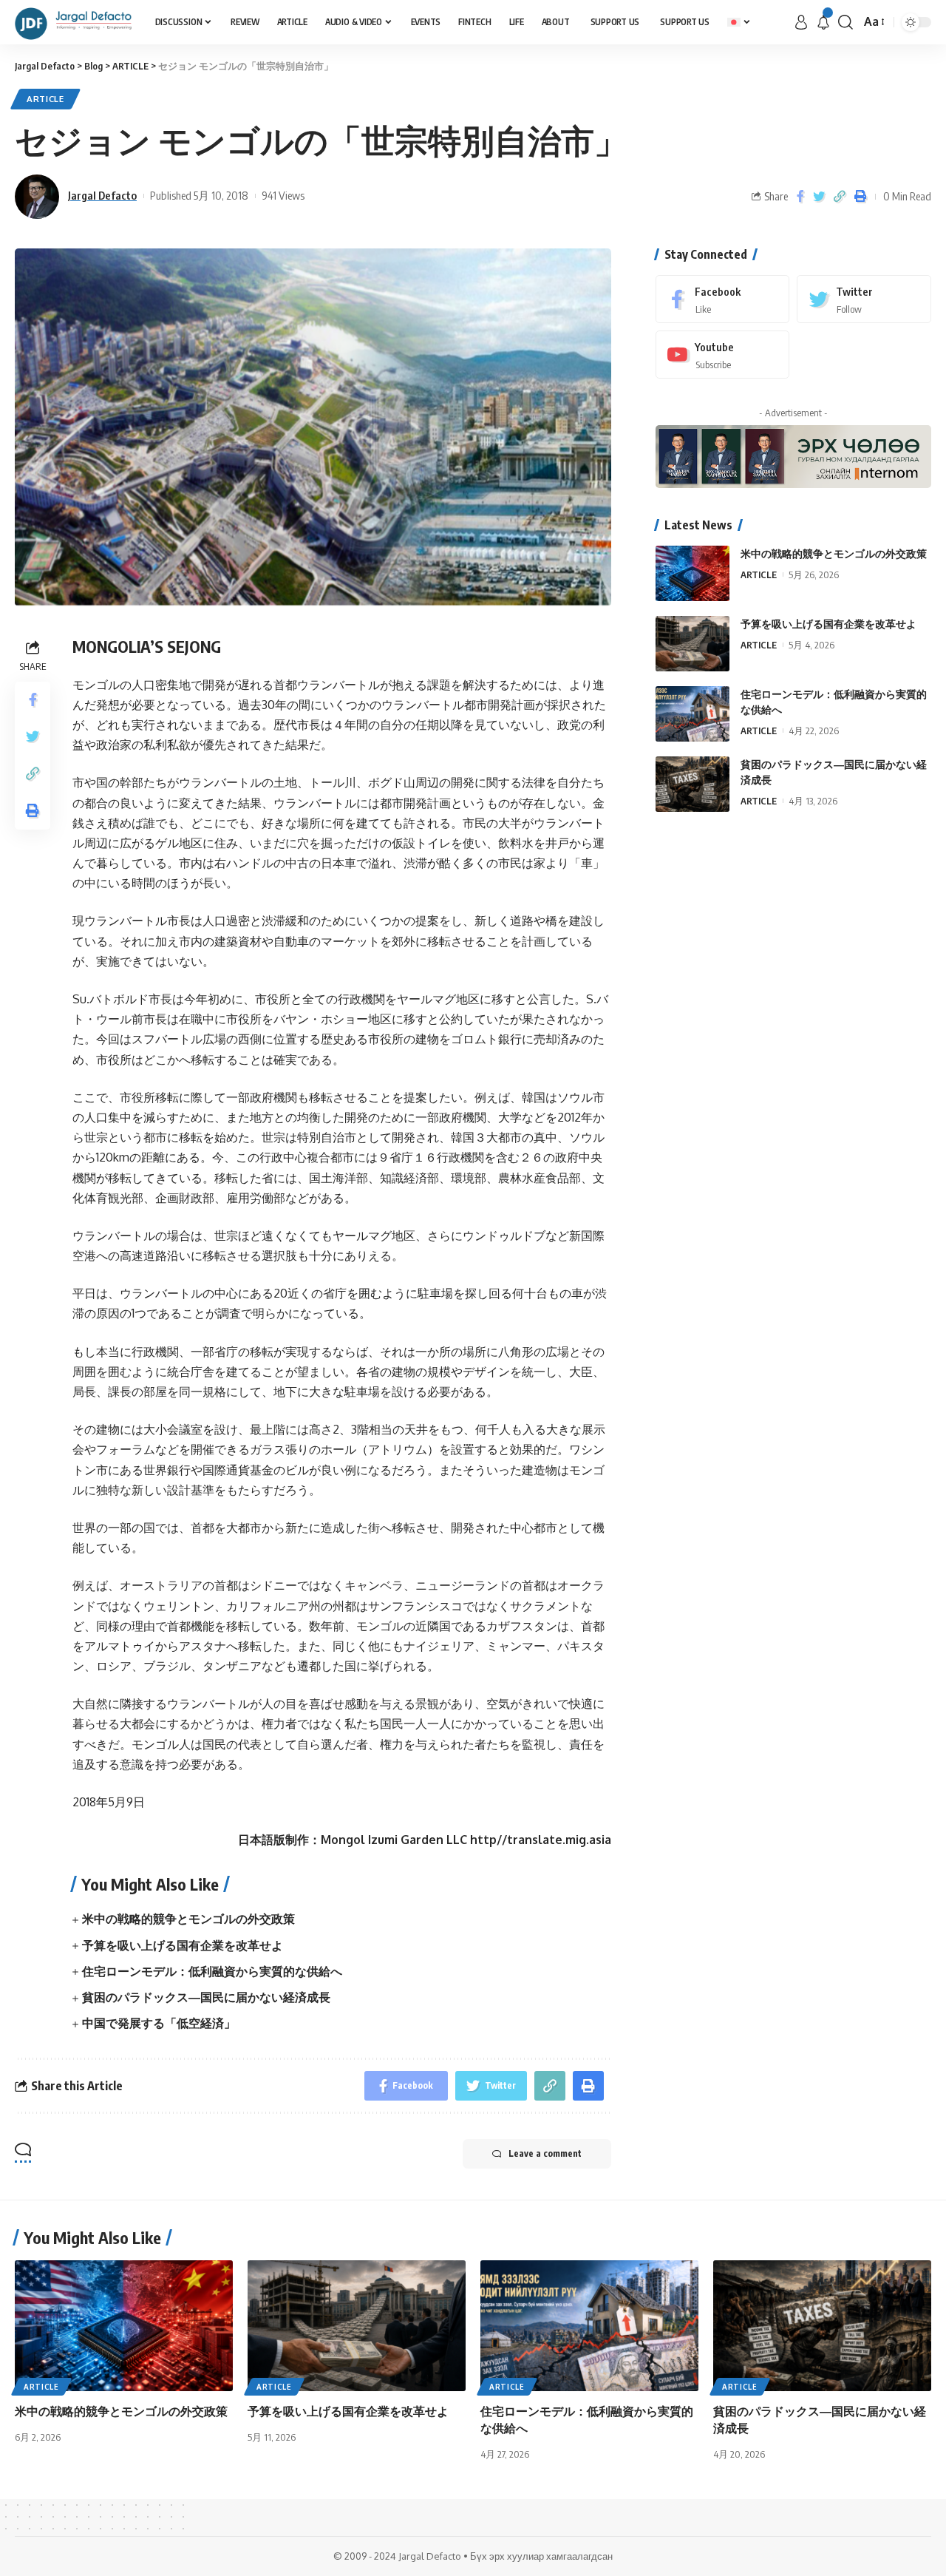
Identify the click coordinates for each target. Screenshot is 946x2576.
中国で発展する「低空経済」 (159, 2023)
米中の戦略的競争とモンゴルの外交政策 (188, 1919)
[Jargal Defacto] (73, 22)
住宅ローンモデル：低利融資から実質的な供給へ (212, 1971)
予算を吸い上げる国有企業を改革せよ (183, 1945)
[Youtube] (723, 355)
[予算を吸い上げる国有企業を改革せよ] (693, 644)
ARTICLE (45, 99)
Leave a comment (545, 2153)
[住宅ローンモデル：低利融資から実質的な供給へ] (693, 714)
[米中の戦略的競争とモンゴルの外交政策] (693, 573)
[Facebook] (723, 299)
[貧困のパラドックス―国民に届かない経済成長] (693, 784)
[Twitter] (864, 299)
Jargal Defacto (102, 195)
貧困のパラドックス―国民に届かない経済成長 (206, 1997)
